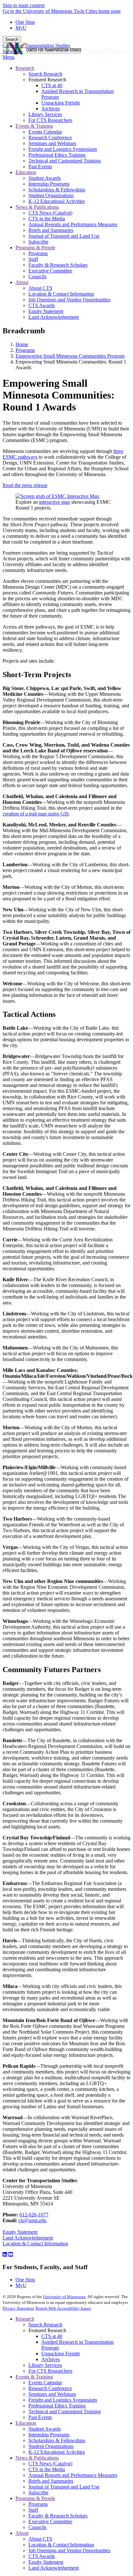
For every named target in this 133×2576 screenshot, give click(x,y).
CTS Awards (42, 2556)
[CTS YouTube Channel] (11, 2254)
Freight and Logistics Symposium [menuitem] (63, 149)
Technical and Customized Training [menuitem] (65, 161)
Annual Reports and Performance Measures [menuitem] (73, 224)
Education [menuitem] (26, 172)
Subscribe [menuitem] (38, 242)
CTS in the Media (47, 2469)
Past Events (40, 2417)
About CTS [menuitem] (40, 288)
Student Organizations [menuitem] (51, 195)
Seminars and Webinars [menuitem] (52, 143)
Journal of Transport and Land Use (64, 2487)
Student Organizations (51, 2446)
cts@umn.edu (32, 2220)
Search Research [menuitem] (45, 74)
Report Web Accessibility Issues (63, 2308)
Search (12, 39)
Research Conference (50, 2388)
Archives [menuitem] (51, 109)
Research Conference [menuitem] (50, 138)
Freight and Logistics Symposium (63, 2400)
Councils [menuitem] (37, 276)
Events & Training (34, 2377)
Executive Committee (50, 2521)
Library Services (45, 2365)
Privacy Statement (18, 2308)
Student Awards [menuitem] (45, 178)
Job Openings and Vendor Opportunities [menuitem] (69, 300)
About (22, 2533)
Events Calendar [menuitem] (45, 132)
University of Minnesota (64, 2297)
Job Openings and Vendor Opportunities (69, 2550)
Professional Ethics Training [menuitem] (57, 155)
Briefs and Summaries (51, 2481)
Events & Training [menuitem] (34, 126)
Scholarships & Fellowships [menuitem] (57, 190)
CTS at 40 (52, 2336)
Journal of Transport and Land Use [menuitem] (64, 236)
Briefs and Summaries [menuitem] (51, 230)
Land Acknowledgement (28, 2238)
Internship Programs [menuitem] (49, 184)
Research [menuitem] (25, 68)
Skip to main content (24, 5)
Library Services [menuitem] (45, 114)
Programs (25, 350)
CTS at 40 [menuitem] (52, 85)
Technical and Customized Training (65, 2411)
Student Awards (45, 2429)
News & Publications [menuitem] (37, 207)
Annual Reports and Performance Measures (73, 2475)
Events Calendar (45, 2383)
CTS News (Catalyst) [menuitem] (50, 213)
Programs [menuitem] (38, 253)
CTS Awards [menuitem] (42, 305)
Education (26, 2423)
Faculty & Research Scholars (58, 2516)
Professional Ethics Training (57, 2406)
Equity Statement (20, 2232)
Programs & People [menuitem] (35, 248)
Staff (33, 2510)
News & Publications (37, 2458)
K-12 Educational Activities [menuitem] (57, 201)
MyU (21, 28)
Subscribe (13, 51)
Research (25, 2319)
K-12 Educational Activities (57, 2452)
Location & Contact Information (35, 2244)
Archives (51, 2359)
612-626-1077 (34, 2215)
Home (22, 344)
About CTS (40, 2539)
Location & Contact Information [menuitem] (61, 294)
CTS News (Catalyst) (50, 2464)
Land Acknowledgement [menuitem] (54, 317)
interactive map (55, 502)
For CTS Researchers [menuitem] (50, 120)
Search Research (45, 2325)
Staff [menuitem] (33, 259)
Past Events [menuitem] (40, 166)
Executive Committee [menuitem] (50, 271)
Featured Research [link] (47, 80)
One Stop (25, 22)
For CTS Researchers (50, 2371)
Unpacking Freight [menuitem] (61, 103)
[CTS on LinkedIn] (5, 2254)
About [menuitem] (22, 282)
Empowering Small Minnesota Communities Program (70, 356)
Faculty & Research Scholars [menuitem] (58, 265)
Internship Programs (49, 2435)
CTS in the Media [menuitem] (47, 219)
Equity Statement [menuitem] (46, 311)
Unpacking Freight (61, 2354)
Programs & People (35, 2498)
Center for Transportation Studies (36, 46)
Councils (37, 2527)
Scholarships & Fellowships (57, 2440)
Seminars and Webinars (52, 2394)
